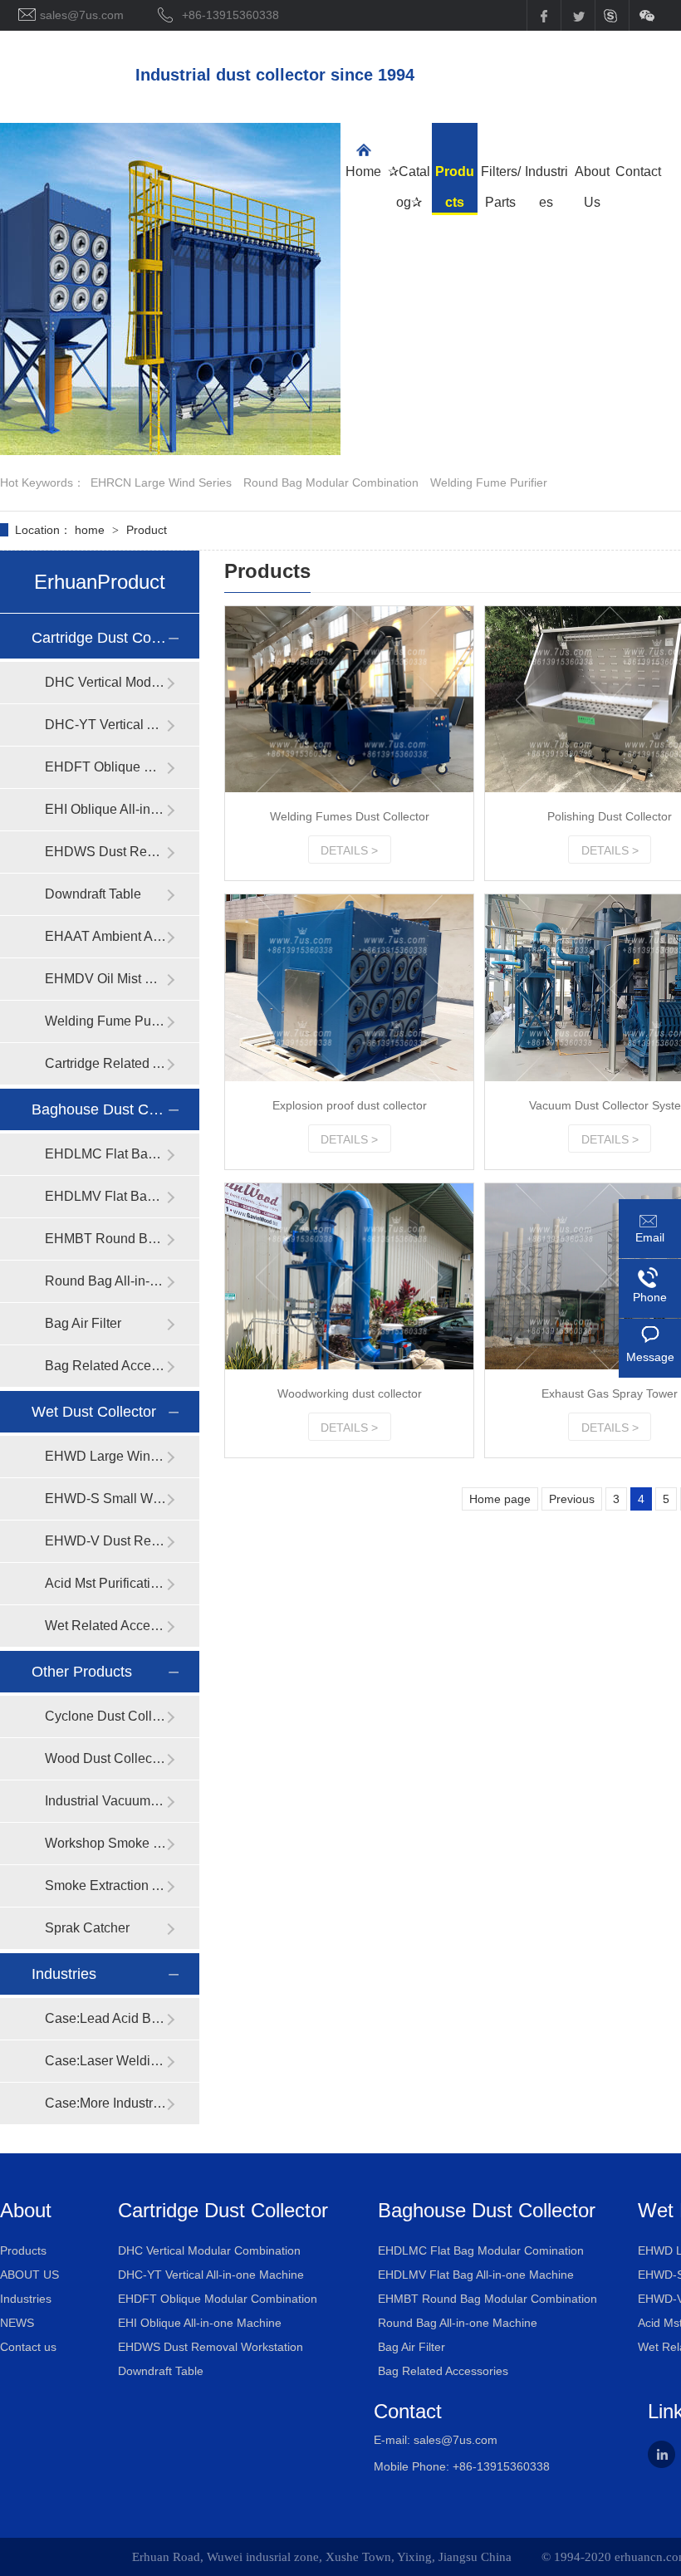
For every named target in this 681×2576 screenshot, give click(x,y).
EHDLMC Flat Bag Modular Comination (105, 1154)
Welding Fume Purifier (105, 1021)
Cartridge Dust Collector (99, 638)
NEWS (17, 2323)
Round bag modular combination (331, 482)
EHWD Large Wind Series (105, 1456)
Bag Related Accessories (105, 1366)
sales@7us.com (456, 2440)
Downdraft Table (93, 894)
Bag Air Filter (83, 1323)
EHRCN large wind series (161, 482)
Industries (64, 1974)
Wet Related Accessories (105, 1626)
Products (23, 2250)
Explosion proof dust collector (350, 1105)
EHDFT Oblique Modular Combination (105, 767)
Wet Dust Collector (94, 1412)
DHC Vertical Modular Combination (105, 682)
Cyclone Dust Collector (105, 1716)
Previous (572, 1499)
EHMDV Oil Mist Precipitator (105, 979)
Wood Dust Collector (105, 1758)
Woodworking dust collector (350, 1393)
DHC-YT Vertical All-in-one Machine (105, 725)
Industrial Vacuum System (105, 1801)
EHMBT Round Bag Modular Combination (105, 1239)
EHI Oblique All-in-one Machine (105, 809)
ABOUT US (29, 2275)
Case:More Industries (105, 2103)
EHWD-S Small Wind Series (105, 1499)
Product (147, 530)
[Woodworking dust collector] (349, 1276)
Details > (349, 850)
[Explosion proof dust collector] (349, 987)
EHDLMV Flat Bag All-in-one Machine (105, 1196)
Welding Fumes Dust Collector (350, 816)
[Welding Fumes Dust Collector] (349, 699)
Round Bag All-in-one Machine (105, 1281)
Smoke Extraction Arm (105, 1885)
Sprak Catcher (87, 1928)
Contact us (28, 2347)
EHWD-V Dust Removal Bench (105, 1541)
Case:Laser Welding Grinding (105, 2061)
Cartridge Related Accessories (105, 1063)
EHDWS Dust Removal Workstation (105, 852)
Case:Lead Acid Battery (105, 2018)
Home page (500, 1499)
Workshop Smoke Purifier (105, 1843)
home (91, 530)
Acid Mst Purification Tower (105, 1583)
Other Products (82, 1672)
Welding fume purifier (489, 482)
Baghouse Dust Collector (99, 1109)
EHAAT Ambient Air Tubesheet (105, 936)
